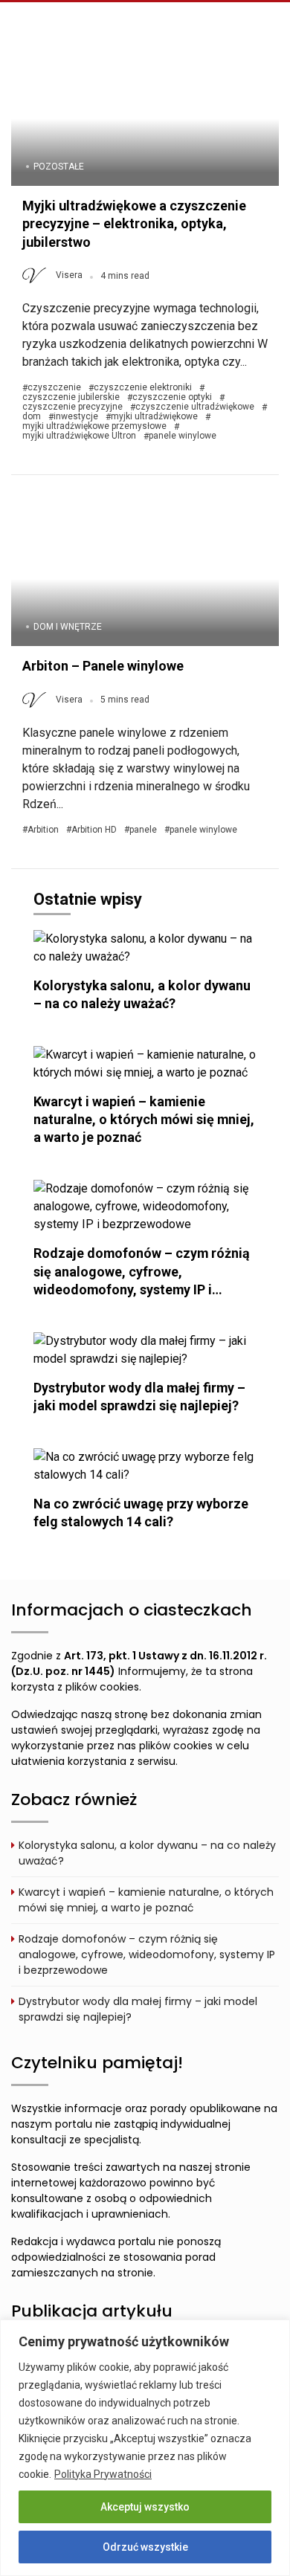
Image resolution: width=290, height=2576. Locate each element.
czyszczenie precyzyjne (72, 407)
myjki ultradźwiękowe (154, 417)
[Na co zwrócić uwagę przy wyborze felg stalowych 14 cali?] (145, 1465)
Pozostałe (59, 167)
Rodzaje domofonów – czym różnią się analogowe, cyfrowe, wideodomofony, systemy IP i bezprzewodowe (147, 1954)
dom (32, 417)
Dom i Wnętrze (68, 627)
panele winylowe (183, 436)
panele (143, 830)
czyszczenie (54, 388)
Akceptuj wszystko (145, 2507)
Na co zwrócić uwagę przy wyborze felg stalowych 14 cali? (141, 1513)
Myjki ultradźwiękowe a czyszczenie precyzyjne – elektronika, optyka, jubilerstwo (134, 224)
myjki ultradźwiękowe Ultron (79, 436)
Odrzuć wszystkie (145, 2547)
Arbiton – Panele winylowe (103, 666)
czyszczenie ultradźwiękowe (195, 407)
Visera (69, 275)
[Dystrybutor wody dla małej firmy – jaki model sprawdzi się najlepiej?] (145, 1349)
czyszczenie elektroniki (143, 388)
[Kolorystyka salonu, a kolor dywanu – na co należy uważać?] (145, 947)
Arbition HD (94, 830)
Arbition (43, 830)
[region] (145, 2448)
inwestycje (76, 417)
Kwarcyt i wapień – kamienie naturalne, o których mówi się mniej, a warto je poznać (144, 1119)
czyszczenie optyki (172, 397)
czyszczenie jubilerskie (71, 397)
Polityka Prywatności (103, 2474)
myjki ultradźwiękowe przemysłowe (94, 426)
